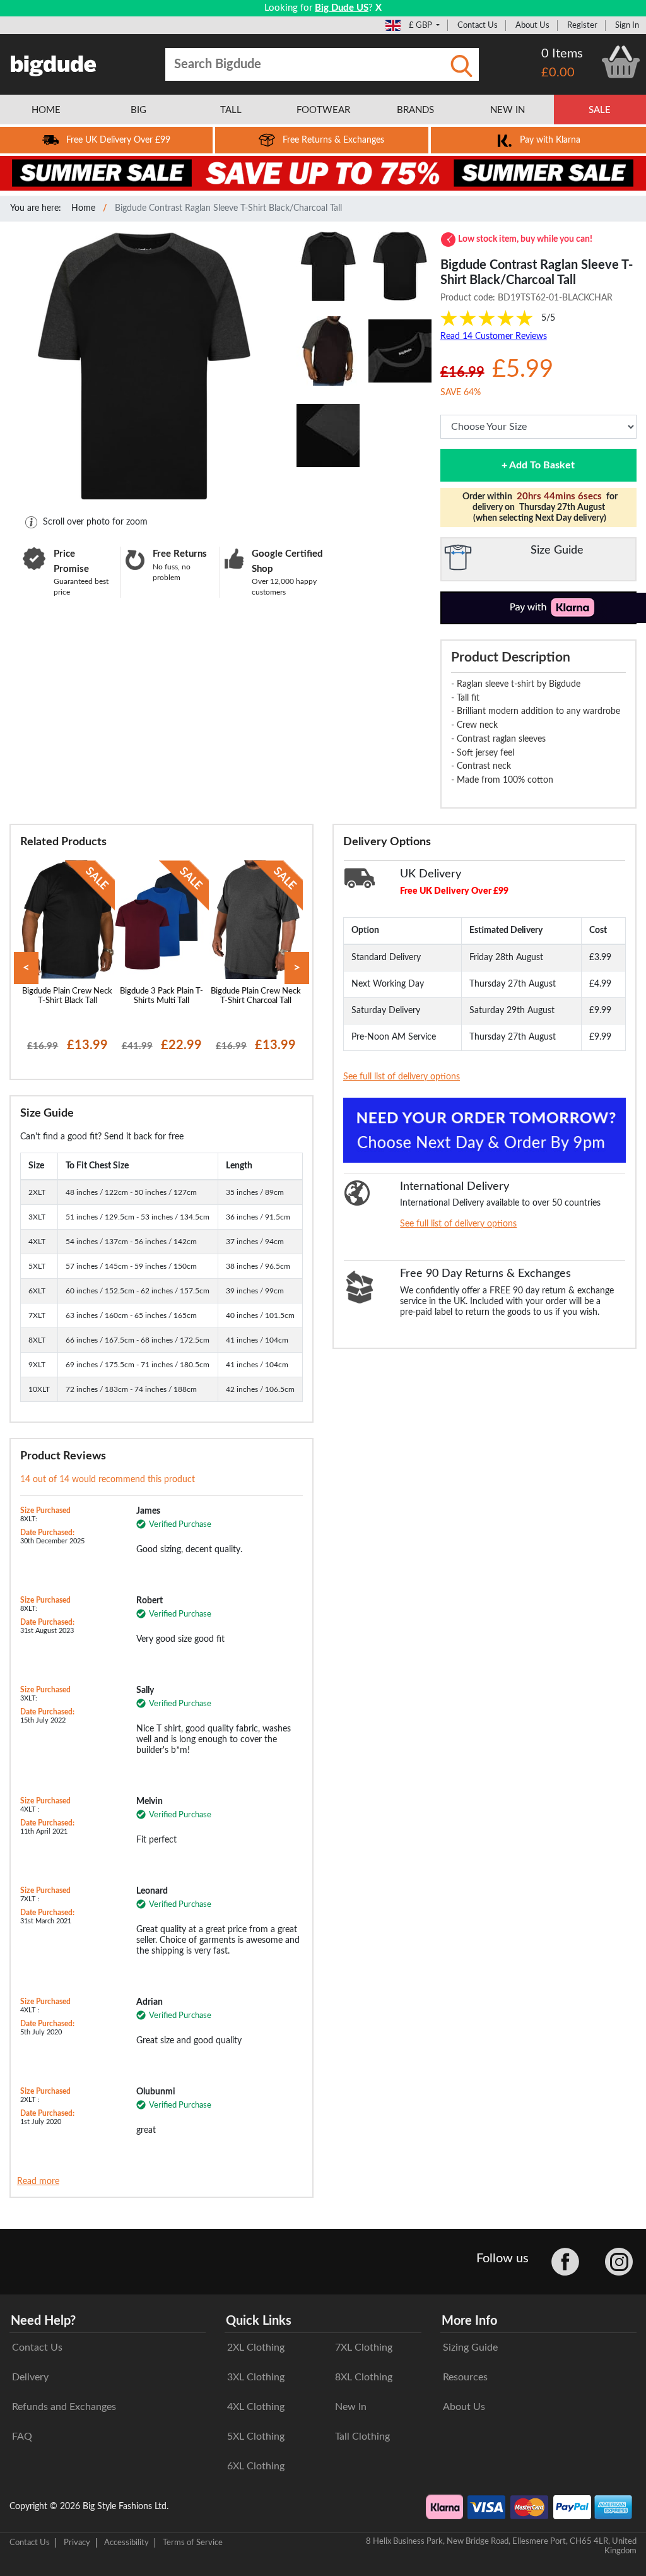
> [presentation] (297, 968)
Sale (600, 110)
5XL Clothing (256, 2437)
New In (351, 2407)
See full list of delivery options (402, 1077)
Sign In (627, 25)
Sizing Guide (470, 2347)
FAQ (22, 2437)
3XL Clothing (256, 2377)
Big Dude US (342, 8)
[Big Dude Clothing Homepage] (54, 63)
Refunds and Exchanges (64, 2407)
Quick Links (259, 2321)
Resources (465, 2377)
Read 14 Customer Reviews (494, 336)
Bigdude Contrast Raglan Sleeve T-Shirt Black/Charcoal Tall (228, 208)
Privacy (77, 2543)
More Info (469, 2321)
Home (83, 208)
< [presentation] (26, 968)
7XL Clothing (364, 2347)
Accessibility (126, 2543)
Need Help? (43, 2321)
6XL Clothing (256, 2466)
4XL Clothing (256, 2407)
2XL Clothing (256, 2347)
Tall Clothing (362, 2437)
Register (582, 25)
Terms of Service (193, 2543)
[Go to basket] (621, 62)
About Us (532, 25)
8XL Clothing (364, 2377)
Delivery (30, 2377)
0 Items (562, 54)
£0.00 (558, 73)
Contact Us (478, 25)
